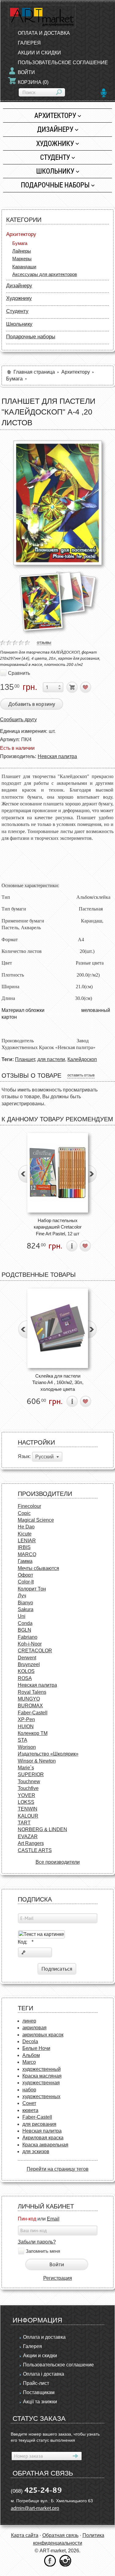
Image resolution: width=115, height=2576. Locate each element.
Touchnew (29, 1782)
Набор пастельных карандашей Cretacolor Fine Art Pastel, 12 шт (58, 1227)
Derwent (27, 1658)
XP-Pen (26, 1719)
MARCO (27, 1554)
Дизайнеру (55, 129)
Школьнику (55, 171)
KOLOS (26, 1671)
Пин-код (27, 2219)
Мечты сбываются (38, 1568)
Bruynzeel (29, 1664)
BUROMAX (30, 1706)
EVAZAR (28, 1837)
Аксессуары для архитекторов (45, 274)
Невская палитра (57, 756)
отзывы (44, 642)
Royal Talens (32, 1692)
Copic (24, 1513)
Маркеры (22, 259)
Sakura (26, 1609)
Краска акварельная (45, 2145)
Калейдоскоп (82, 1059)
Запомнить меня (43, 2251)
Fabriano (28, 1637)
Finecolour (29, 1506)
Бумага (20, 243)
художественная (41, 2083)
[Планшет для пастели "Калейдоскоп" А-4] (58, 503)
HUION (26, 1727)
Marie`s (26, 1768)
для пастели (51, 1059)
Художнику (55, 143)
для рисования (39, 2124)
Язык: (24, 1456)
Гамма (25, 1561)
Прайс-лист (36, 2383)
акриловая (34, 2028)
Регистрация (58, 2278)
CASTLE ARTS (35, 1850)
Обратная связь (60, 2535)
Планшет (25, 1059)
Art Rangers (31, 1843)
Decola (30, 2041)
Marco (29, 2062)
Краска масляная (42, 2076)
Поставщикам (39, 2392)
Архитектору (55, 115)
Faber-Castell (33, 1713)
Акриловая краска (43, 2138)
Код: (26, 1942)
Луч (22, 1596)
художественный (42, 2069)
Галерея (33, 2346)
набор (29, 2090)
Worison (27, 1747)
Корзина (33, 82)
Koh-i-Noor (30, 1644)
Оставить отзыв (81, 1075)
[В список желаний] (86, 687)
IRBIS (24, 1547)
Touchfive (28, 1788)
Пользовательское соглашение (58, 2365)
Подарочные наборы (55, 185)
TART (24, 1823)
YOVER (27, 1795)
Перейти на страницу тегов (58, 2169)
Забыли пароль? (37, 2242)
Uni (22, 1616)
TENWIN (28, 1809)
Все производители (58, 1862)
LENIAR (27, 1541)
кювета (30, 2110)
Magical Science (36, 1520)
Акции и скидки (40, 2356)
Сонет (29, 2103)
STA (23, 1740)
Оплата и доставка (44, 2337)
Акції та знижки (40, 2402)
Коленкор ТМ (33, 1733)
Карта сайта (25, 2535)
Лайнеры (22, 251)
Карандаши (24, 267)
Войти (26, 72)
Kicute (25, 1534)
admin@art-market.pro (35, 2508)
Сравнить (19, 673)
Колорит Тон (32, 1589)
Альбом (31, 2055)
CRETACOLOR (35, 1651)
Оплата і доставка (44, 2374)
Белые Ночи (36, 2048)
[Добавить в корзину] (72, 687)
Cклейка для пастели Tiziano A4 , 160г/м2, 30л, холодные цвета (58, 1382)
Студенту (55, 157)
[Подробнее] (72, 1246)
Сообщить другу (18, 720)
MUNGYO (29, 1699)
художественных (41, 2096)
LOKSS (26, 1802)
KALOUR (28, 1816)
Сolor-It (26, 1582)
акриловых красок (43, 2035)
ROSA (25, 1678)
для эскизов (36, 2151)
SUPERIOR (31, 1774)
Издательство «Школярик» (48, 1754)
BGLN (25, 1630)
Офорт (25, 1575)
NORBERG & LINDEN (42, 1829)
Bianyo (25, 1603)
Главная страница (34, 372)
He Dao (26, 1527)
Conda (25, 1623)
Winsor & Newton (37, 1761)
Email (53, 2219)
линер (29, 2021)
